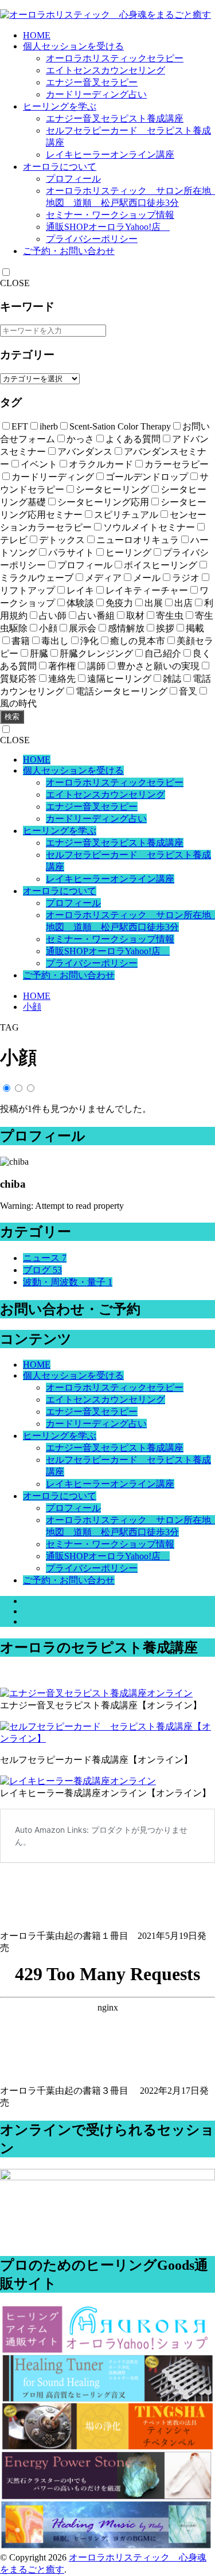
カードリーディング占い (96, 94)
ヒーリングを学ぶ (60, 106)
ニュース (45, 1258)
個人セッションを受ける (73, 46)
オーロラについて (60, 167)
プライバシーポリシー (92, 239)
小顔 (32, 1007)
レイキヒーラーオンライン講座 (110, 155)
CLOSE (15, 283)
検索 (12, 717)
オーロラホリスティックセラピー (115, 58)
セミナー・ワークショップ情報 (110, 215)
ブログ (42, 1270)
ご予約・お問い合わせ (69, 251)
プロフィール (73, 179)
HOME (37, 35)
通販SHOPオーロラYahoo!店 (108, 227)
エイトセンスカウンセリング (105, 70)
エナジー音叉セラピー (92, 82)
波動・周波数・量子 (68, 1282)
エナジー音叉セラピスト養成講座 (115, 118)
